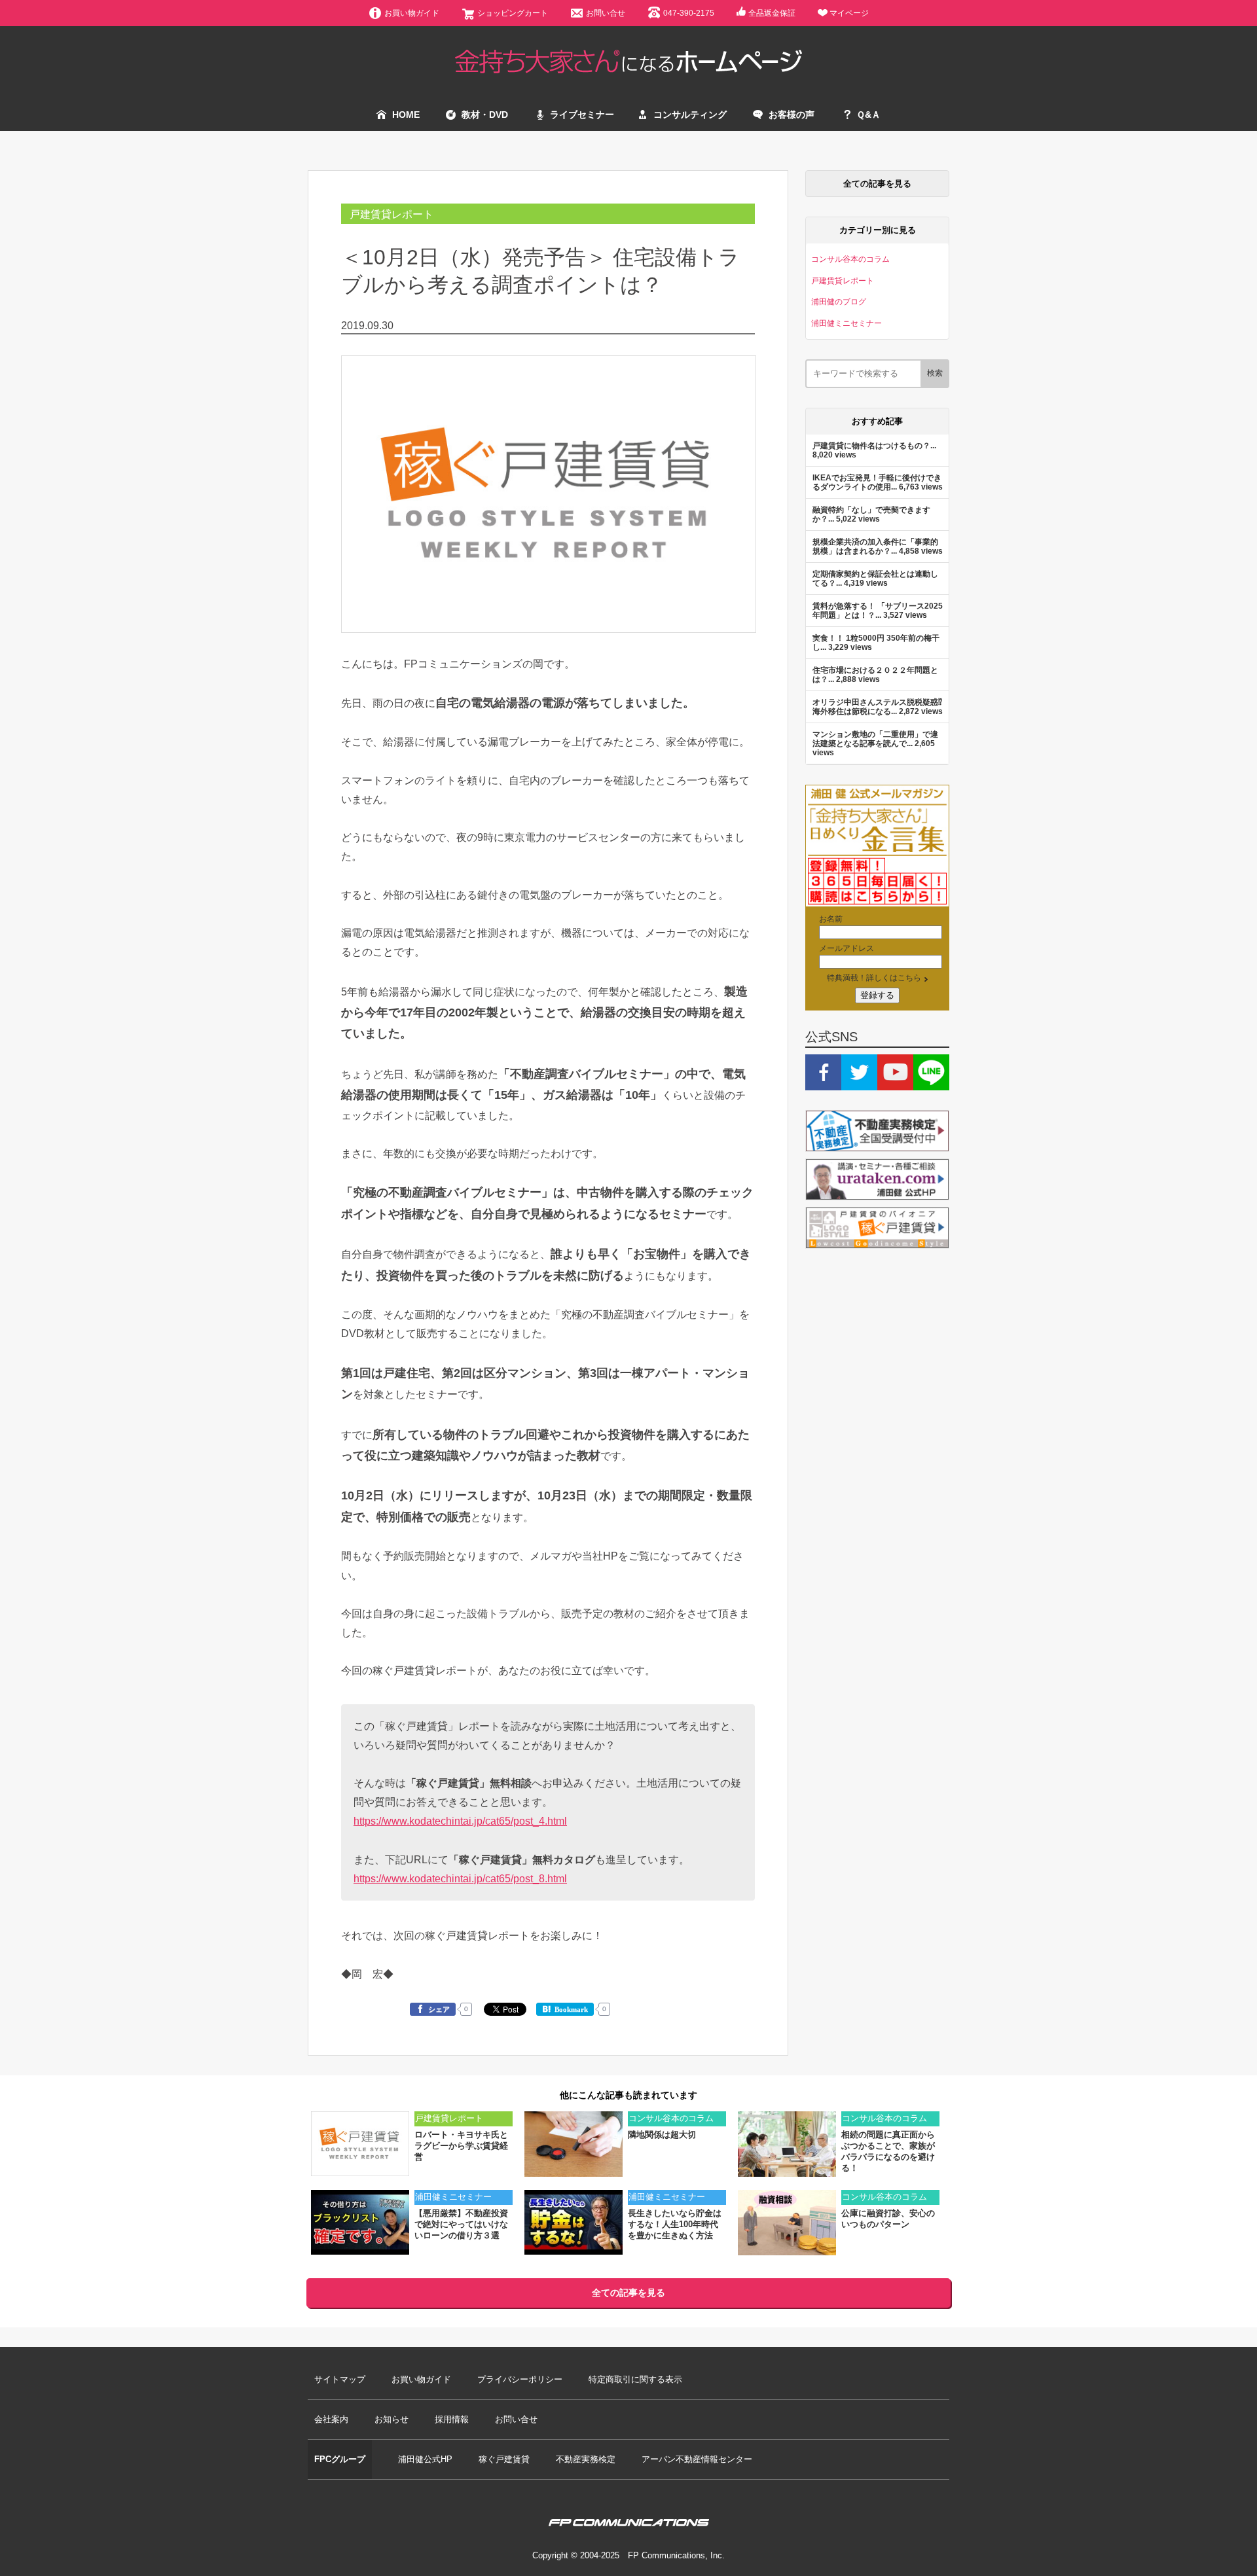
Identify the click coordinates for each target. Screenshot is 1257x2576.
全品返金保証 (772, 13)
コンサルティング (690, 115)
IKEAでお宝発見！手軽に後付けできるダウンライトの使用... (877, 482)
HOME (406, 115)
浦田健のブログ (839, 301)
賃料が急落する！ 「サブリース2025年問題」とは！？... (878, 610)
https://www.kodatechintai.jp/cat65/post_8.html (460, 1878)
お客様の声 (792, 115)
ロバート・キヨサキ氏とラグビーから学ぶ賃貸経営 (461, 2146)
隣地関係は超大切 (662, 2135)
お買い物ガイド (412, 13)
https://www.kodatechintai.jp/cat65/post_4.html (460, 1821)
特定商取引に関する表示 (635, 2379)
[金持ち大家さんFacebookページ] (823, 1084)
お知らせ (392, 2419)
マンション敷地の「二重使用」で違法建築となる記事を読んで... (875, 739)
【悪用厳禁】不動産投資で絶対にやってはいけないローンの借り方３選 (461, 2224)
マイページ (849, 13)
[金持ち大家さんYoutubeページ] (895, 1084)
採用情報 (452, 2419)
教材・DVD (485, 115)
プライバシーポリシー (520, 2379)
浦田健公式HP (425, 2459)
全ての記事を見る (877, 184)
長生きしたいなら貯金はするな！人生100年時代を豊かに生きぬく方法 (675, 2224)
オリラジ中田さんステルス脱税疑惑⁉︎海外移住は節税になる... (877, 707)
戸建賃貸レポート (392, 214)
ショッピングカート (513, 13)
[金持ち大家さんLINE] (931, 1084)
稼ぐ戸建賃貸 (504, 2459)
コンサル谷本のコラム (850, 259)
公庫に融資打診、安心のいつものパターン (888, 2219)
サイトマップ (340, 2379)
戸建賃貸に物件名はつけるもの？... (874, 445)
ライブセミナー (582, 115)
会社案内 (331, 2419)
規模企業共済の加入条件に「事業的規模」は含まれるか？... (875, 546)
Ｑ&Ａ (868, 115)
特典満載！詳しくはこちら (874, 977)
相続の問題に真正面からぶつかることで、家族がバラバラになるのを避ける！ (888, 2151)
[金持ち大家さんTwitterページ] (859, 1084)
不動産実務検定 (586, 2459)
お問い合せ (606, 13)
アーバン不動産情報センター (697, 2459)
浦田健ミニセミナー (847, 323)
